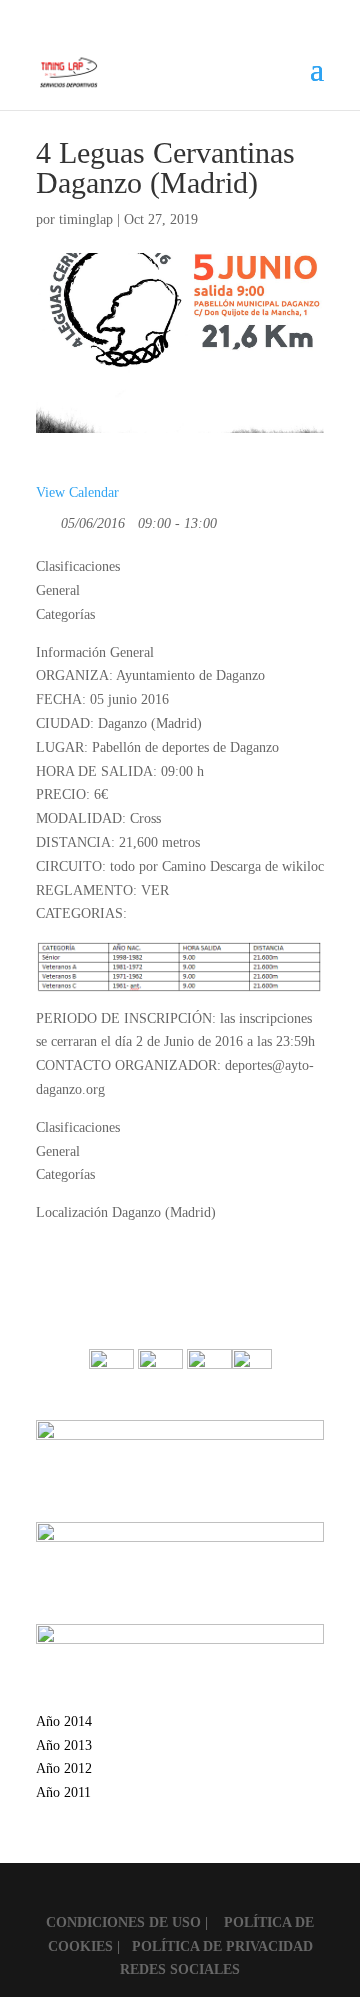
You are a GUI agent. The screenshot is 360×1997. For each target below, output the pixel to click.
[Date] (46, 518)
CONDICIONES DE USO (125, 1922)
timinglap (86, 219)
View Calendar (77, 492)
